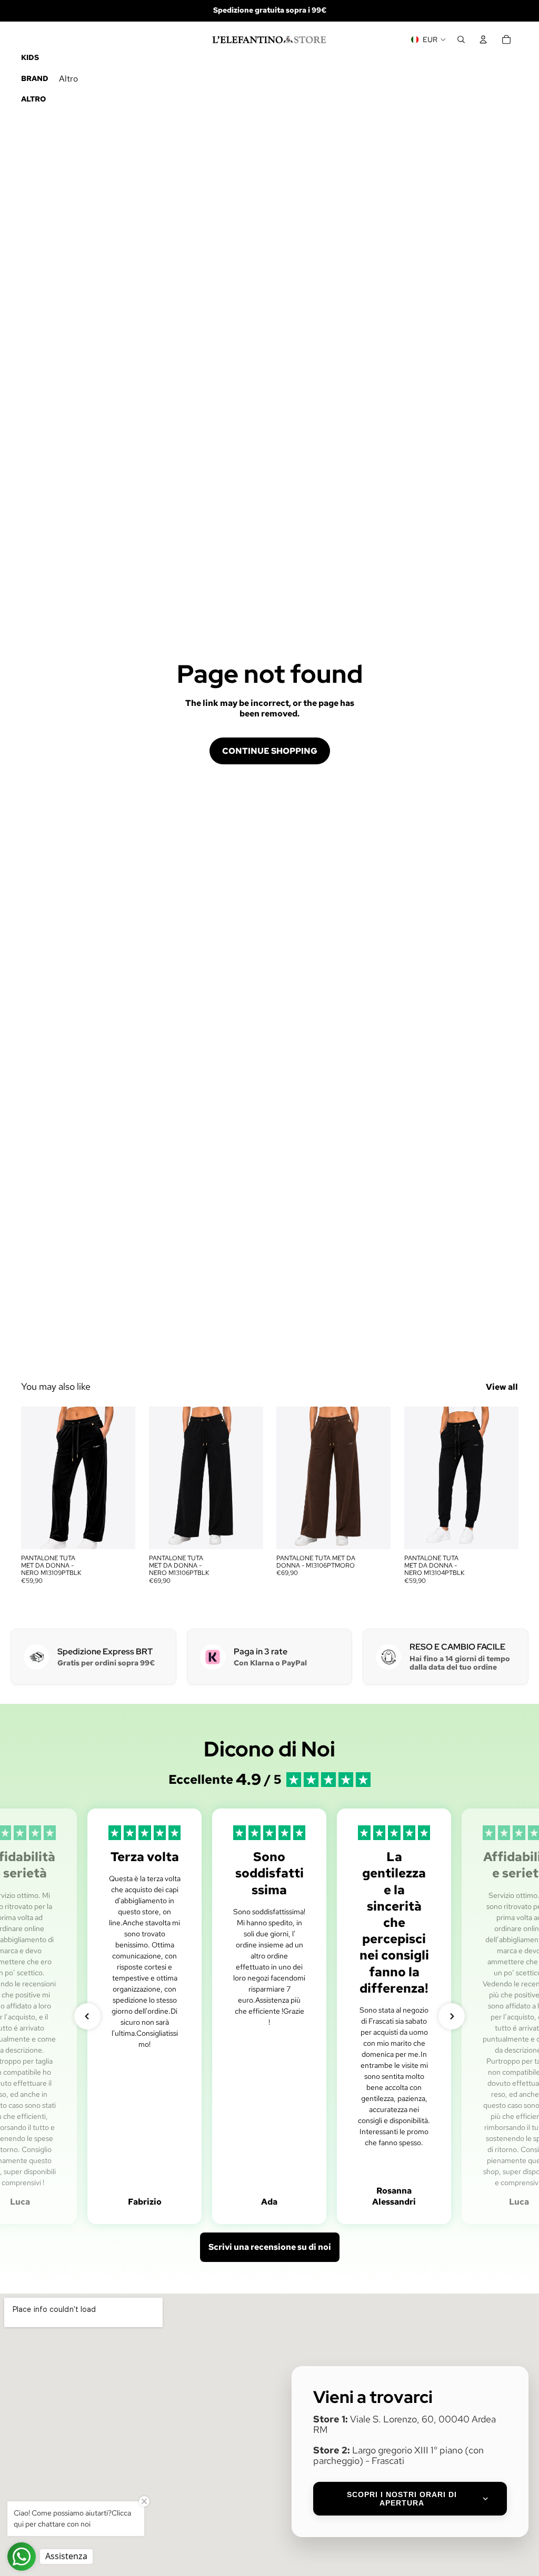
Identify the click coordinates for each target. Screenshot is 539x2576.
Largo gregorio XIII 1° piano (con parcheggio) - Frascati (398, 2455)
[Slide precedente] (33, 1478)
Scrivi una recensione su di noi (270, 2247)
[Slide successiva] (124, 1478)
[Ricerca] (461, 39)
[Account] (483, 39)
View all (502, 1387)
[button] (87, 2016)
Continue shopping (270, 751)
